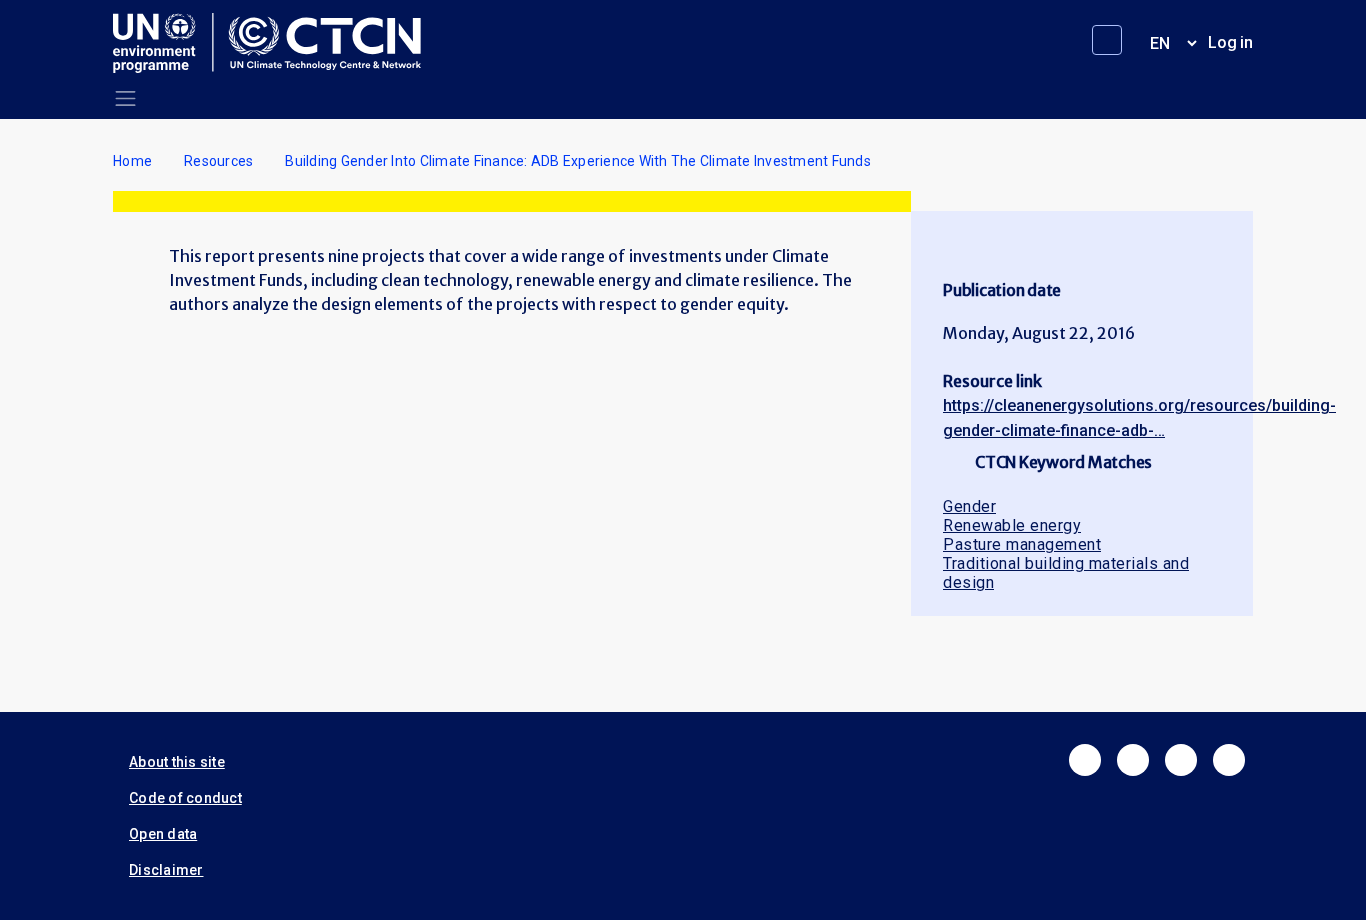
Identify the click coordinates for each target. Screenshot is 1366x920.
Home (132, 161)
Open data (163, 834)
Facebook (1085, 760)
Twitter (1133, 760)
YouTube (1229, 760)
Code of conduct (185, 798)
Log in (1230, 42)
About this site (177, 762)
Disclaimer (166, 870)
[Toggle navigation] (125, 98)
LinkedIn (1181, 760)
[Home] (275, 43)
